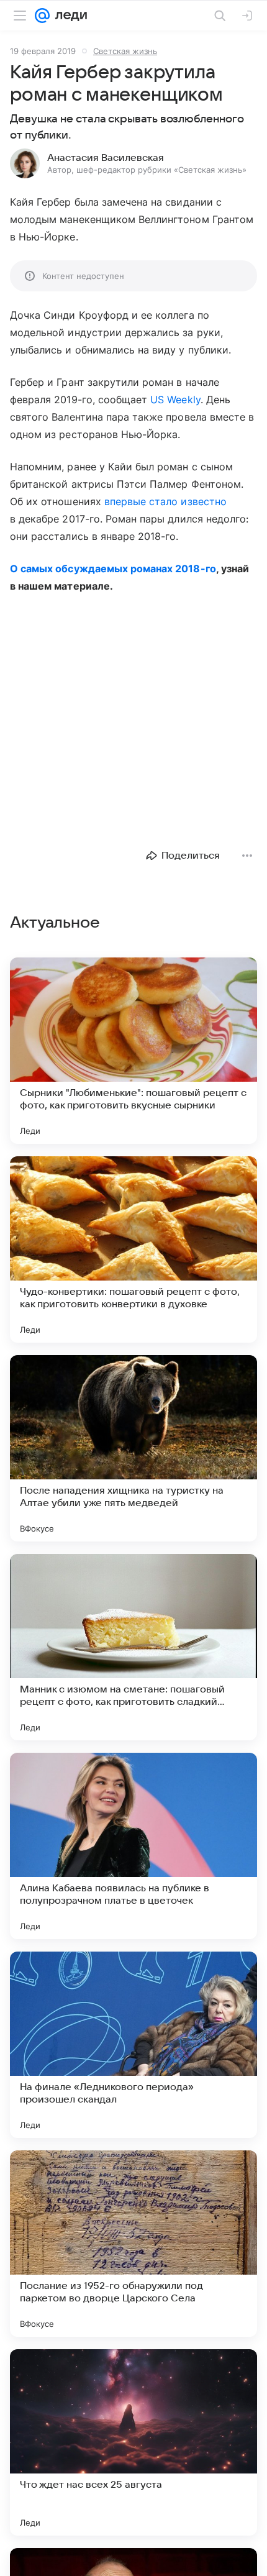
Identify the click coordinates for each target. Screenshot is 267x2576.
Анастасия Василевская (106, 158)
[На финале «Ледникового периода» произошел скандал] (133, 2045)
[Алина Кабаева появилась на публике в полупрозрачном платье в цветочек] (133, 1846)
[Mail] (42, 16)
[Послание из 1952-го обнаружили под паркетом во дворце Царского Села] (133, 2244)
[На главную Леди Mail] (68, 16)
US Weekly (175, 400)
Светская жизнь (125, 51)
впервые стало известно (165, 501)
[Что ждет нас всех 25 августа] (133, 2442)
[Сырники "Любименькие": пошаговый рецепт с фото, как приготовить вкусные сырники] (133, 1051)
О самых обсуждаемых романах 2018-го (113, 569)
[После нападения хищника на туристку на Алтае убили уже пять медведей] (133, 1448)
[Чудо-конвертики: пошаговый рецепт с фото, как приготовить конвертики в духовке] (133, 1249)
